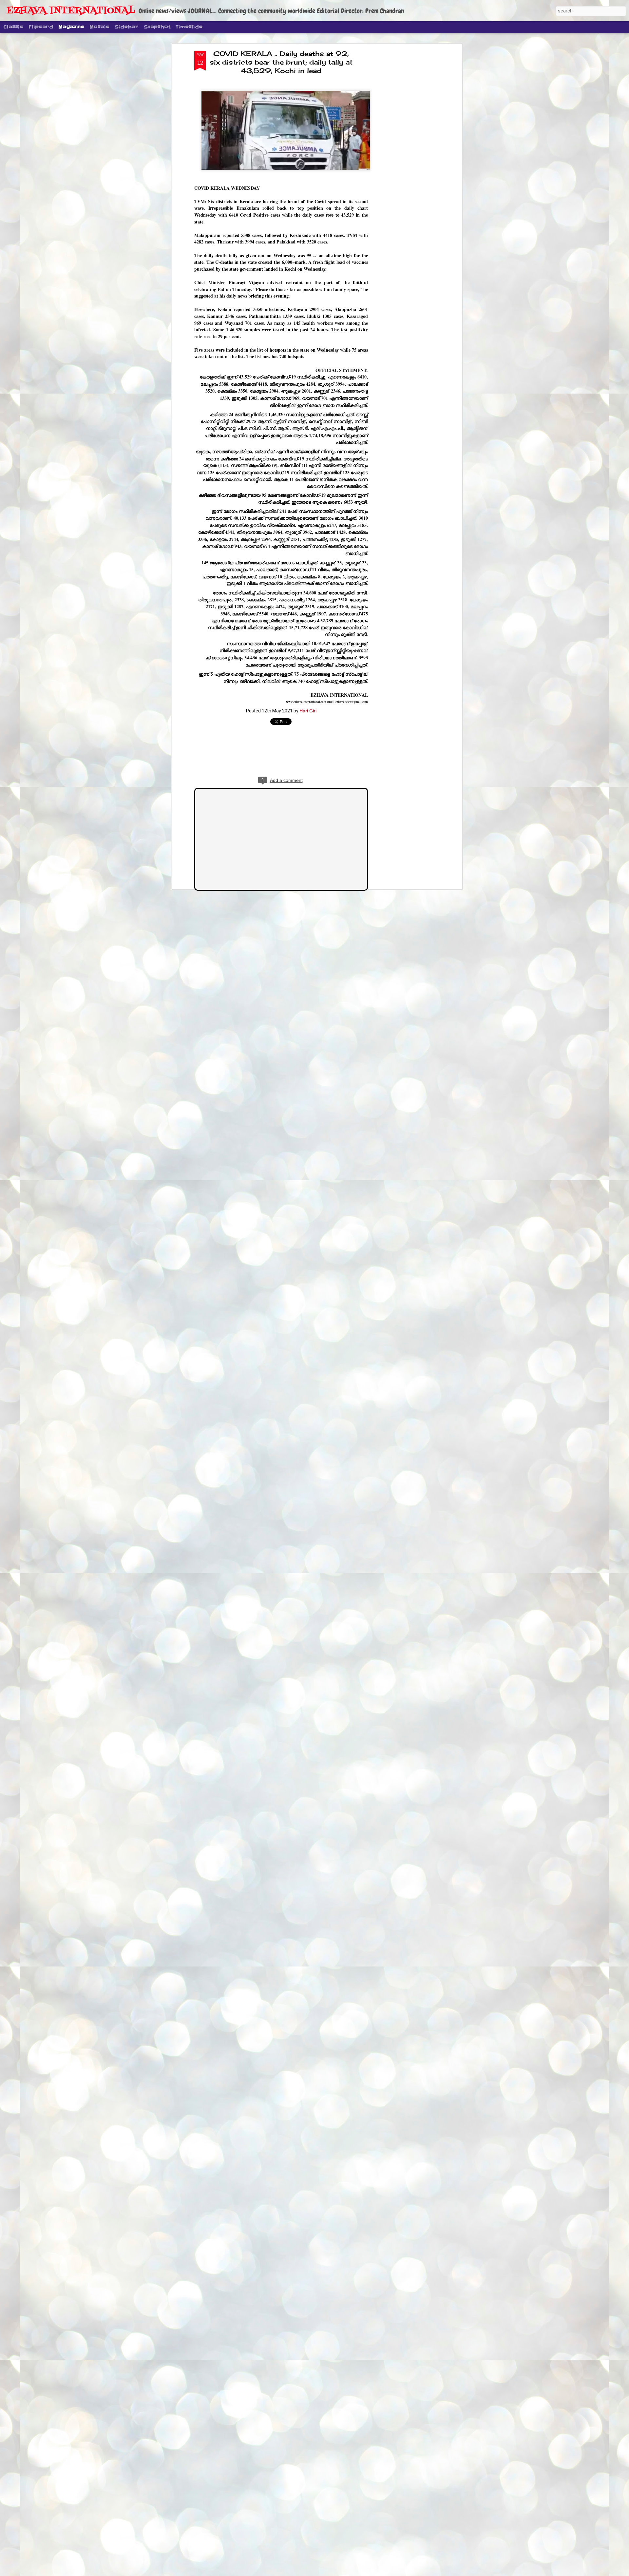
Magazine (71, 27)
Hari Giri (308, 711)
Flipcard (41, 27)
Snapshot (157, 27)
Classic (13, 27)
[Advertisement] (404, 154)
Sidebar (127, 27)
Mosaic (99, 27)
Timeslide (189, 27)
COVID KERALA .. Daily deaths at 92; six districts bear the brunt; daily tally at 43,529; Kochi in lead (281, 62)
